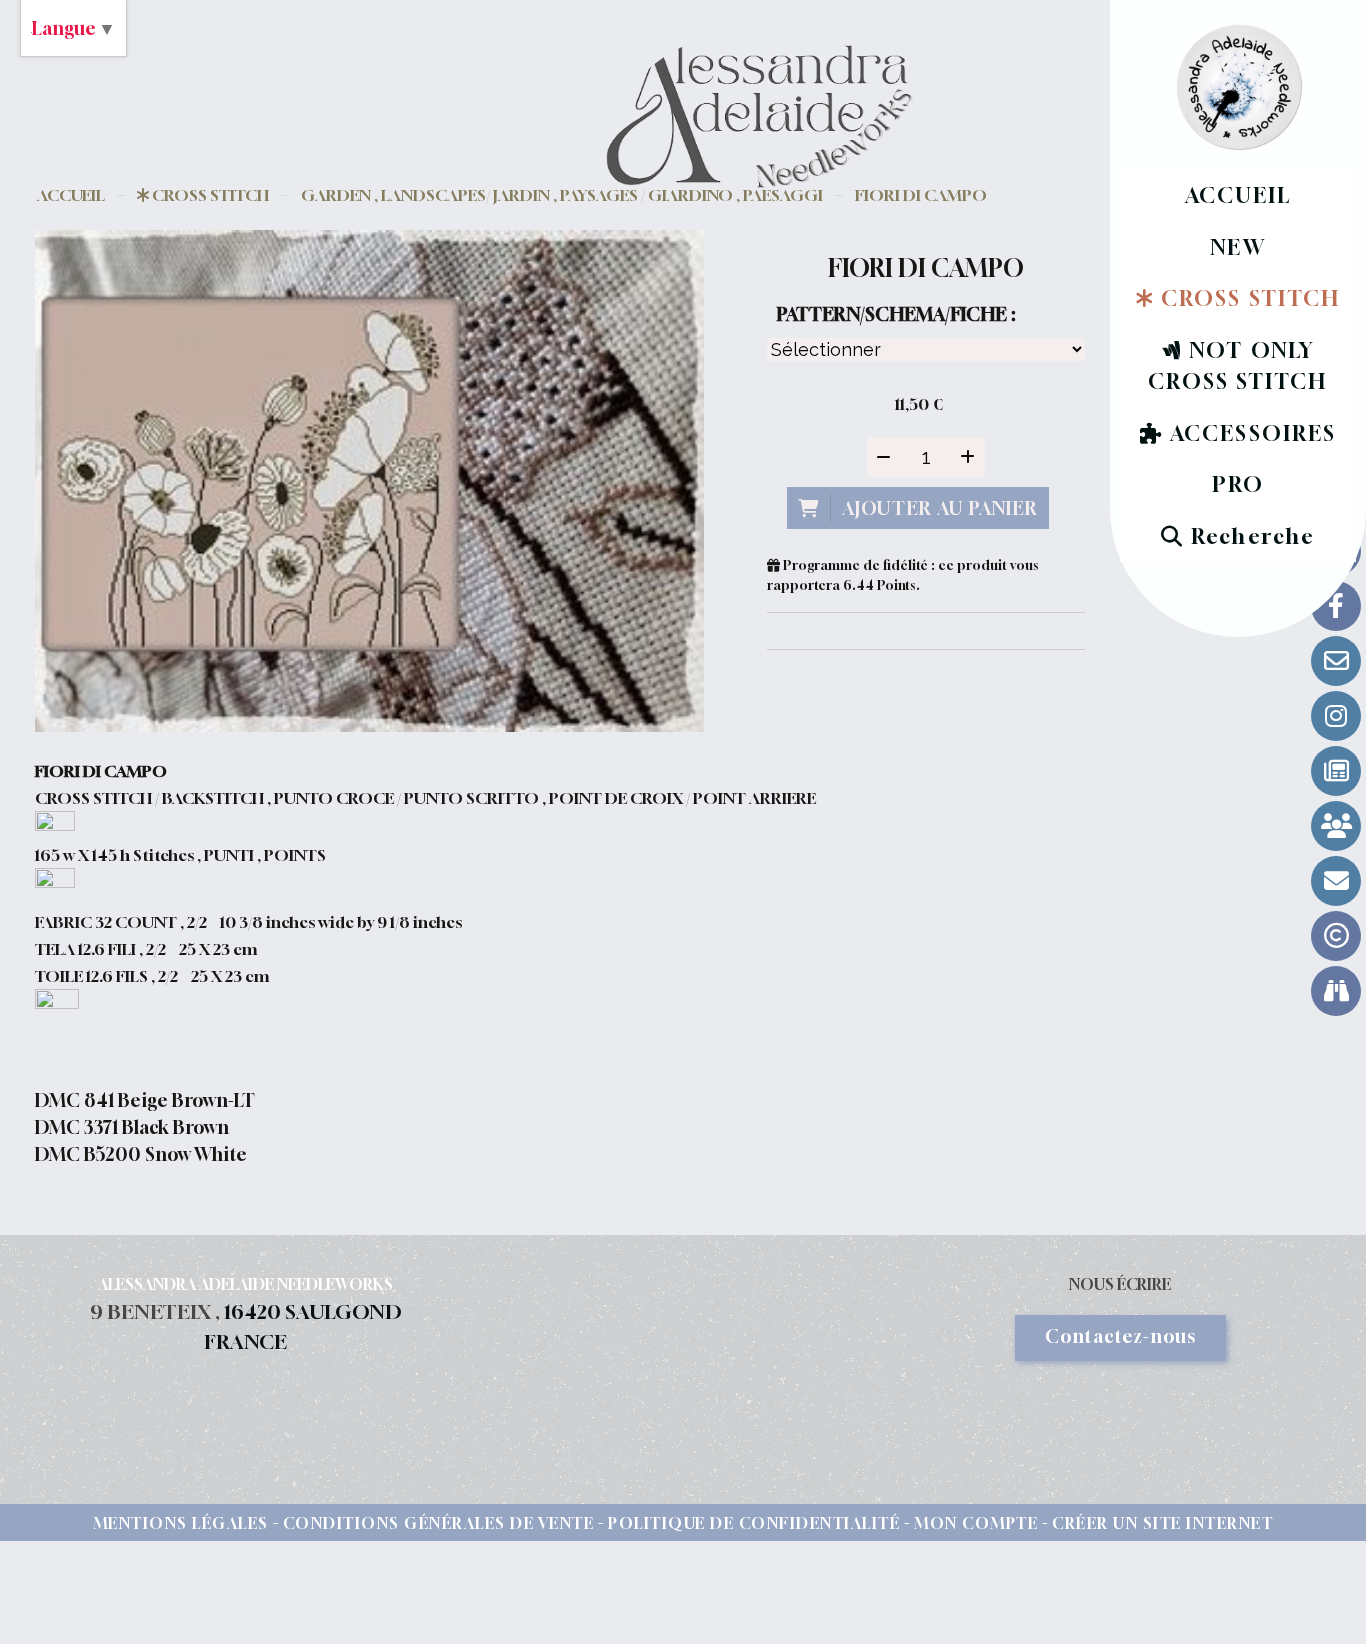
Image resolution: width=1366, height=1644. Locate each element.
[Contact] (1336, 661)
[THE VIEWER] (1336, 991)
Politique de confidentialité (754, 1523)
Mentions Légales (181, 1523)
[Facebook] (1336, 606)
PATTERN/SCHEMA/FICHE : (896, 314)
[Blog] (1336, 771)
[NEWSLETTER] (1336, 881)
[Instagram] (1336, 716)
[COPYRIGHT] (1336, 936)
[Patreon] (1336, 826)
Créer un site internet (1162, 1523)
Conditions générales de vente (439, 1523)
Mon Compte (976, 1523)
